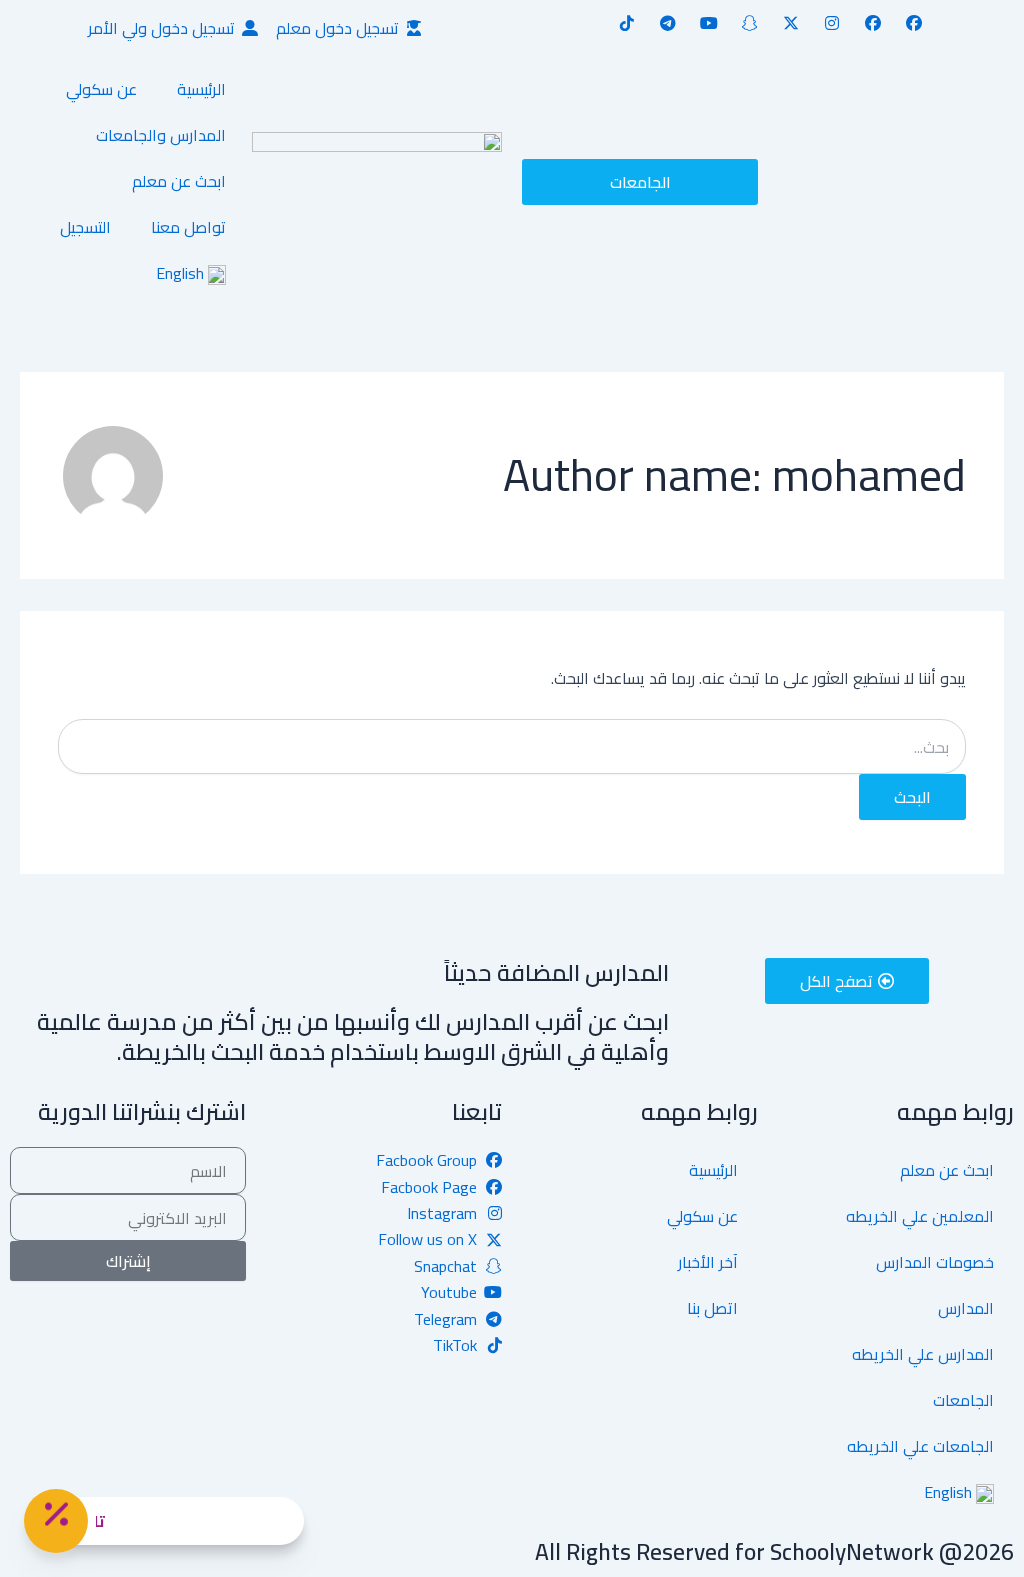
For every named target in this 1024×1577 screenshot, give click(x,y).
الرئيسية (201, 89)
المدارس (966, 1308)
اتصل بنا (712, 1308)
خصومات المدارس (935, 1262)
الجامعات (963, 1400)
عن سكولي (101, 89)
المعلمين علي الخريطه (920, 1216)
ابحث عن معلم (179, 181)
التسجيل (85, 227)
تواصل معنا (188, 227)
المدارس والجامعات (161, 135)
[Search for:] (511, 748)
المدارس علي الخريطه (923, 1354)
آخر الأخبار (708, 1262)
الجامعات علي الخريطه (920, 1446)
